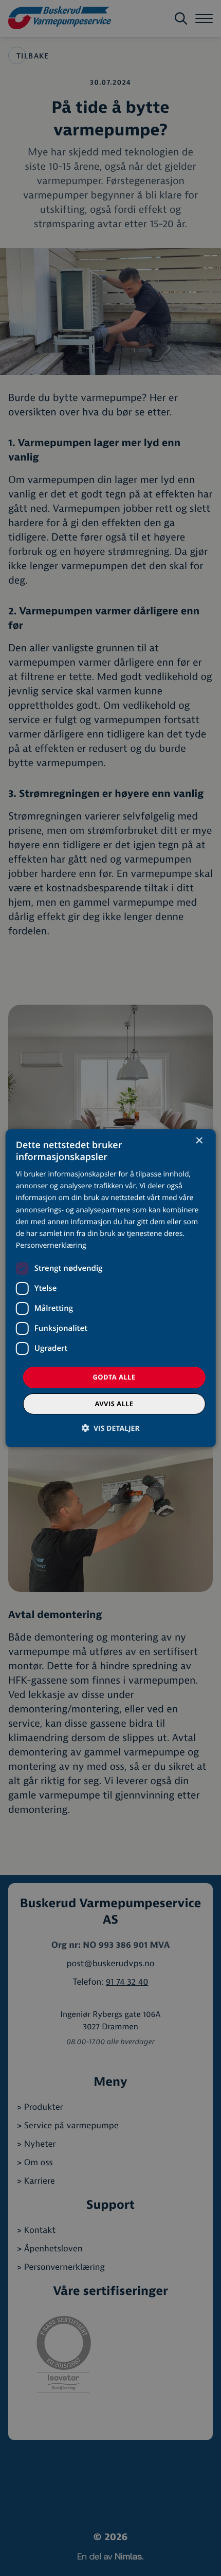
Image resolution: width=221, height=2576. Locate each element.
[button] (110, 1428)
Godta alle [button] (114, 1377)
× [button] (199, 1141)
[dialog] (111, 1288)
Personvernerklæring (51, 1245)
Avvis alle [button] (114, 1404)
